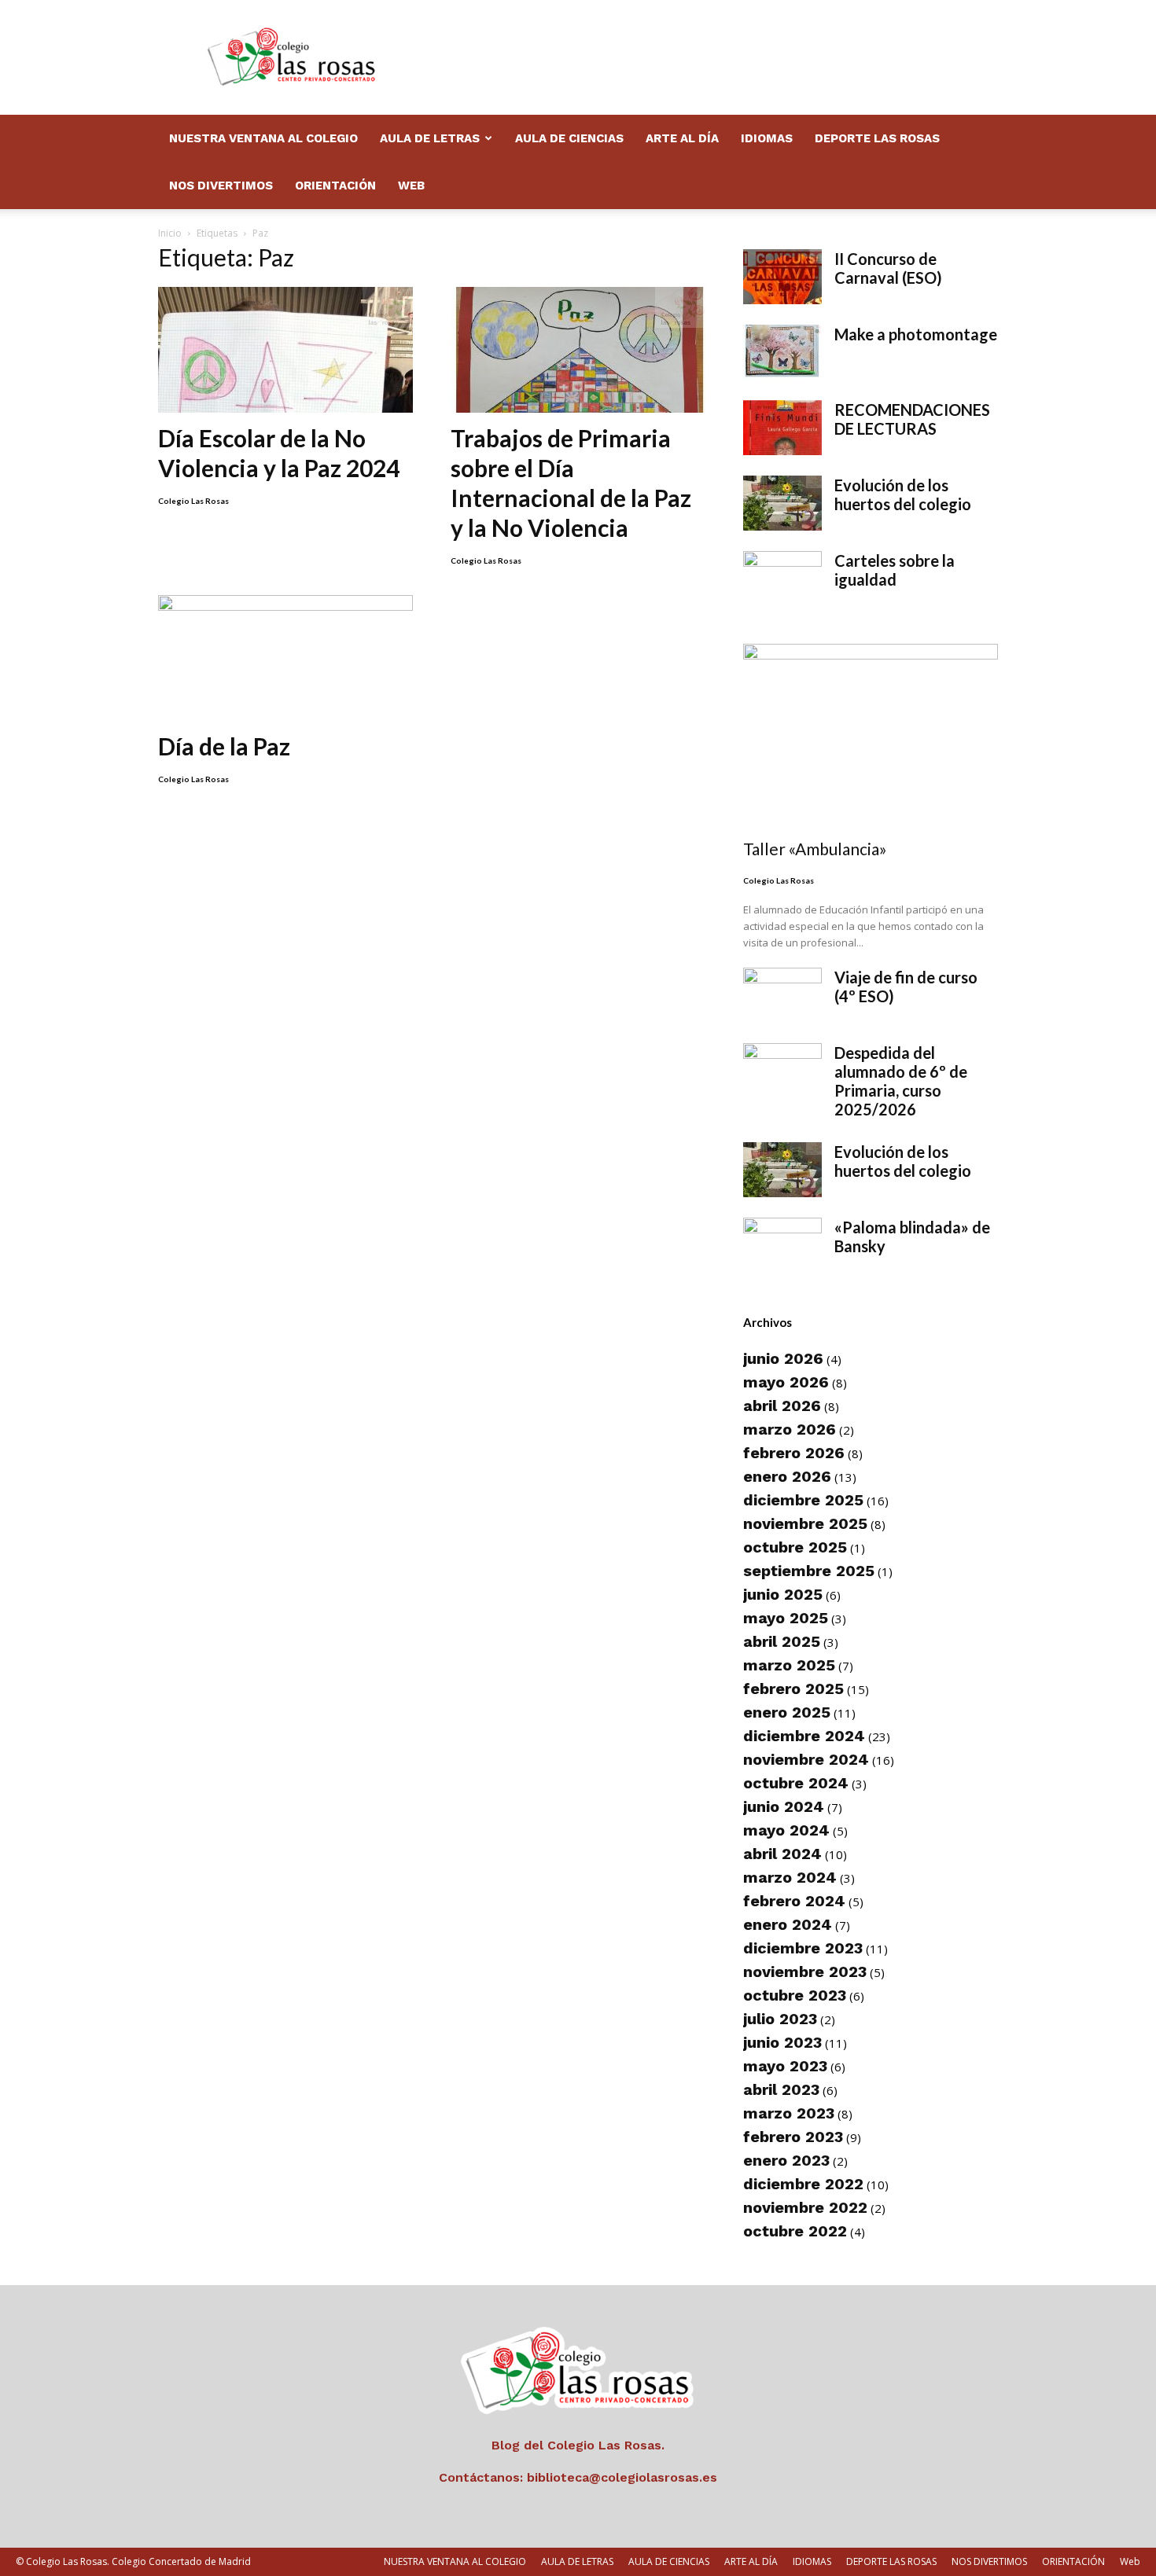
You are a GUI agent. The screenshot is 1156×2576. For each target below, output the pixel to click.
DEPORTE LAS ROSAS (877, 138)
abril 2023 (781, 2089)
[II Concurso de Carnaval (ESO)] (782, 277)
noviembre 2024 (806, 1759)
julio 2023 (780, 2019)
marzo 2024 (790, 1877)
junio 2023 (782, 2042)
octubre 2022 (795, 2231)
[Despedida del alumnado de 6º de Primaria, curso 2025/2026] (782, 1071)
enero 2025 (787, 1712)
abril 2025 (782, 1641)
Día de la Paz (224, 746)
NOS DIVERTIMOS (221, 186)
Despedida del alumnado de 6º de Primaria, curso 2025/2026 (901, 1081)
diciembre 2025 (803, 1500)
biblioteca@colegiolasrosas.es (622, 2477)
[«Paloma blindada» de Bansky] (782, 1245)
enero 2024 (788, 1924)
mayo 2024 (786, 1830)
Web (411, 186)
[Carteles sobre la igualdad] (782, 579)
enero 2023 (786, 2160)
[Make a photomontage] (782, 352)
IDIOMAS (767, 138)
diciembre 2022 (803, 2184)
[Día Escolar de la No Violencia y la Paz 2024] (285, 350)
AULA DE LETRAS (430, 138)
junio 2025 (783, 1594)
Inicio (170, 233)
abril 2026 (782, 1406)
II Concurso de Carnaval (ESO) (888, 268)
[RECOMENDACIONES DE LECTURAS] (782, 428)
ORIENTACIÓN (335, 186)
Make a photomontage (916, 334)
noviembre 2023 (805, 1972)
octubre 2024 (796, 1783)
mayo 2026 (786, 1382)
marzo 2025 (789, 1665)
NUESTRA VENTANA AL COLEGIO (263, 138)
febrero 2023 (793, 2137)
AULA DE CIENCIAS (569, 138)
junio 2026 (783, 1358)
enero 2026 (787, 1476)
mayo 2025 (786, 1618)
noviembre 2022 (805, 2207)
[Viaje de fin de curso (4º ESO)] (782, 995)
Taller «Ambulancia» (815, 849)
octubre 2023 (795, 1995)
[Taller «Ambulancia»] (871, 736)
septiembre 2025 (809, 1571)
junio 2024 (784, 1806)
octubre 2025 (795, 1547)
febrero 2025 (793, 1689)
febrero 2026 (794, 1453)
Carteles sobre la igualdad (895, 570)
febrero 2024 (794, 1901)
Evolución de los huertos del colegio (903, 494)
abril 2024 (782, 1854)
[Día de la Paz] (285, 658)
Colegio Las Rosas (193, 501)
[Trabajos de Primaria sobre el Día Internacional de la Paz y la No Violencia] (578, 350)
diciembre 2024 (804, 1736)
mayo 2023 (785, 2066)
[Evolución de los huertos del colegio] (782, 503)
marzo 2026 (790, 1429)
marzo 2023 (789, 2113)
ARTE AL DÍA (682, 138)
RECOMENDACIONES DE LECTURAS (912, 419)
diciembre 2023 (803, 1948)
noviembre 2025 (805, 1523)
